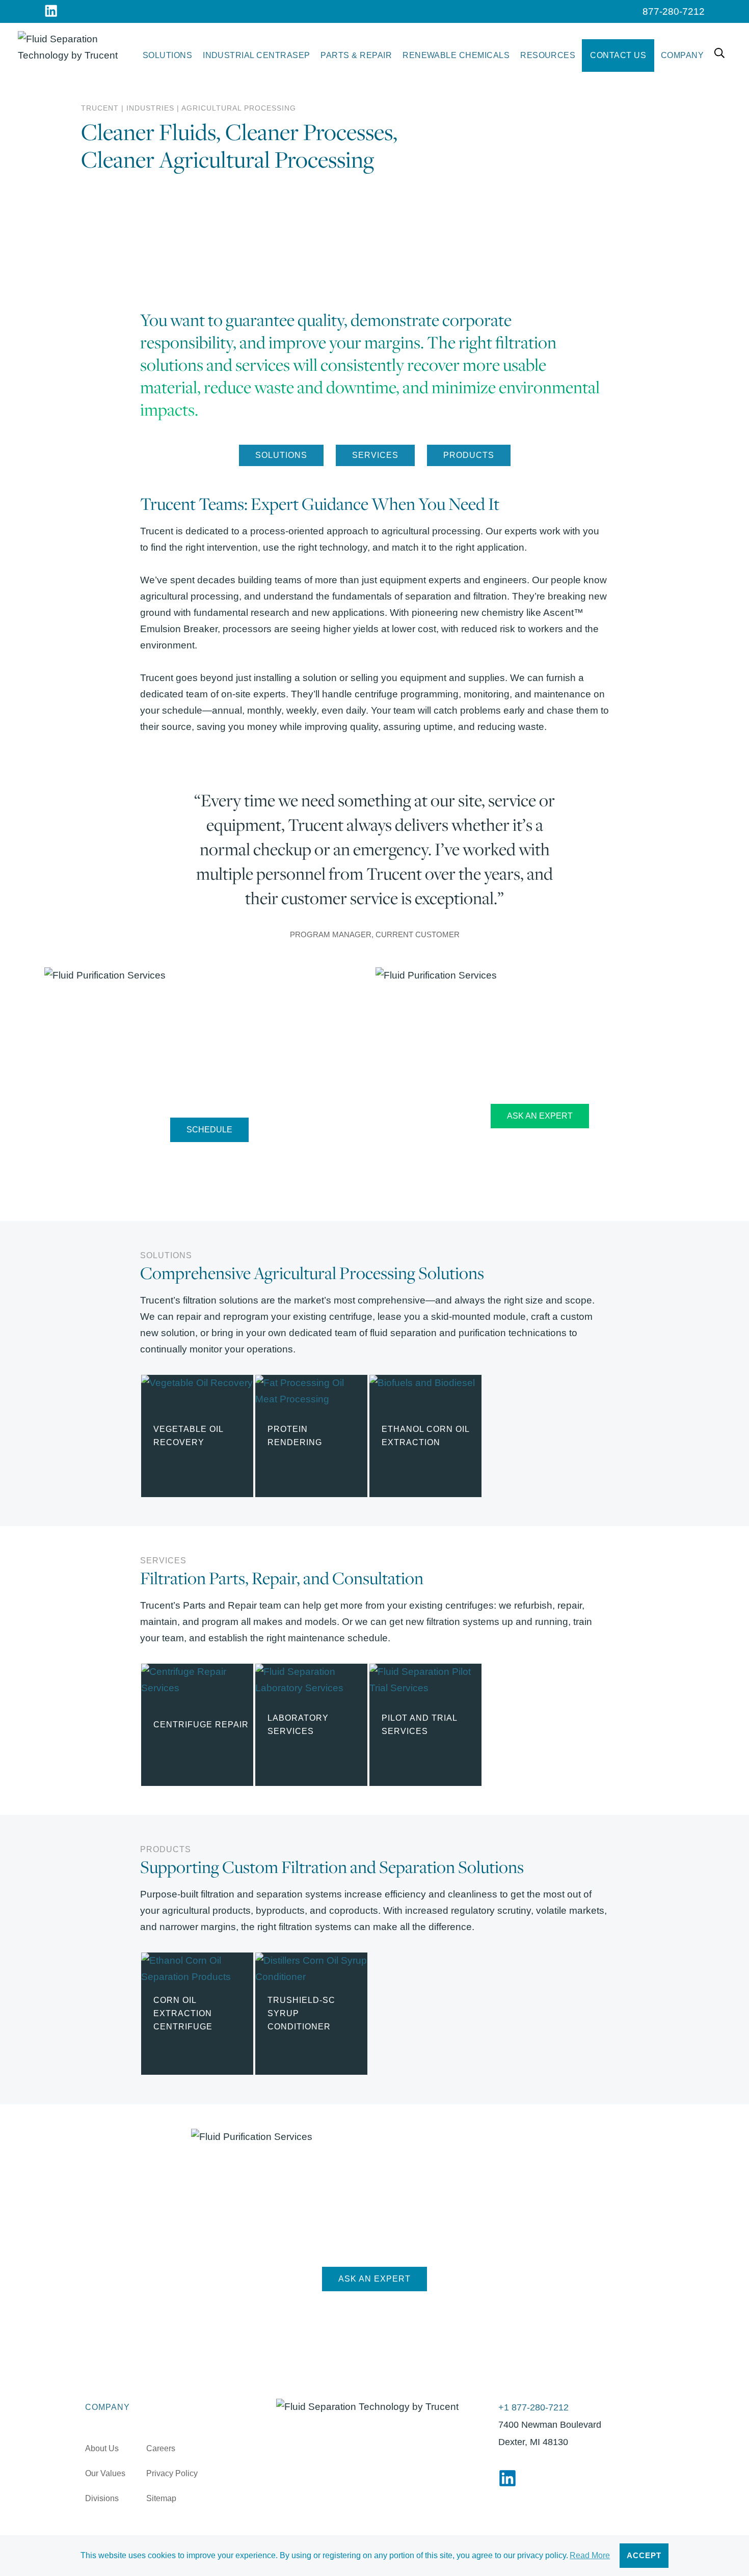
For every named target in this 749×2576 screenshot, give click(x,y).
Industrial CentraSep (257, 55)
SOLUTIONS (281, 455)
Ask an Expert (540, 1116)
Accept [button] (644, 2556)
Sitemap (161, 2498)
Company (682, 55)
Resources (548, 55)
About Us (102, 2448)
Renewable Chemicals (456, 55)
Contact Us (618, 55)
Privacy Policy (172, 2473)
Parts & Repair (356, 55)
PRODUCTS (469, 455)
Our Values (105, 2473)
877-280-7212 (674, 11)
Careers (161, 2448)
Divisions (102, 2498)
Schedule (209, 1130)
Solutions (167, 55)
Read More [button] (590, 2555)
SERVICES (375, 455)
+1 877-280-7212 (533, 2407)
